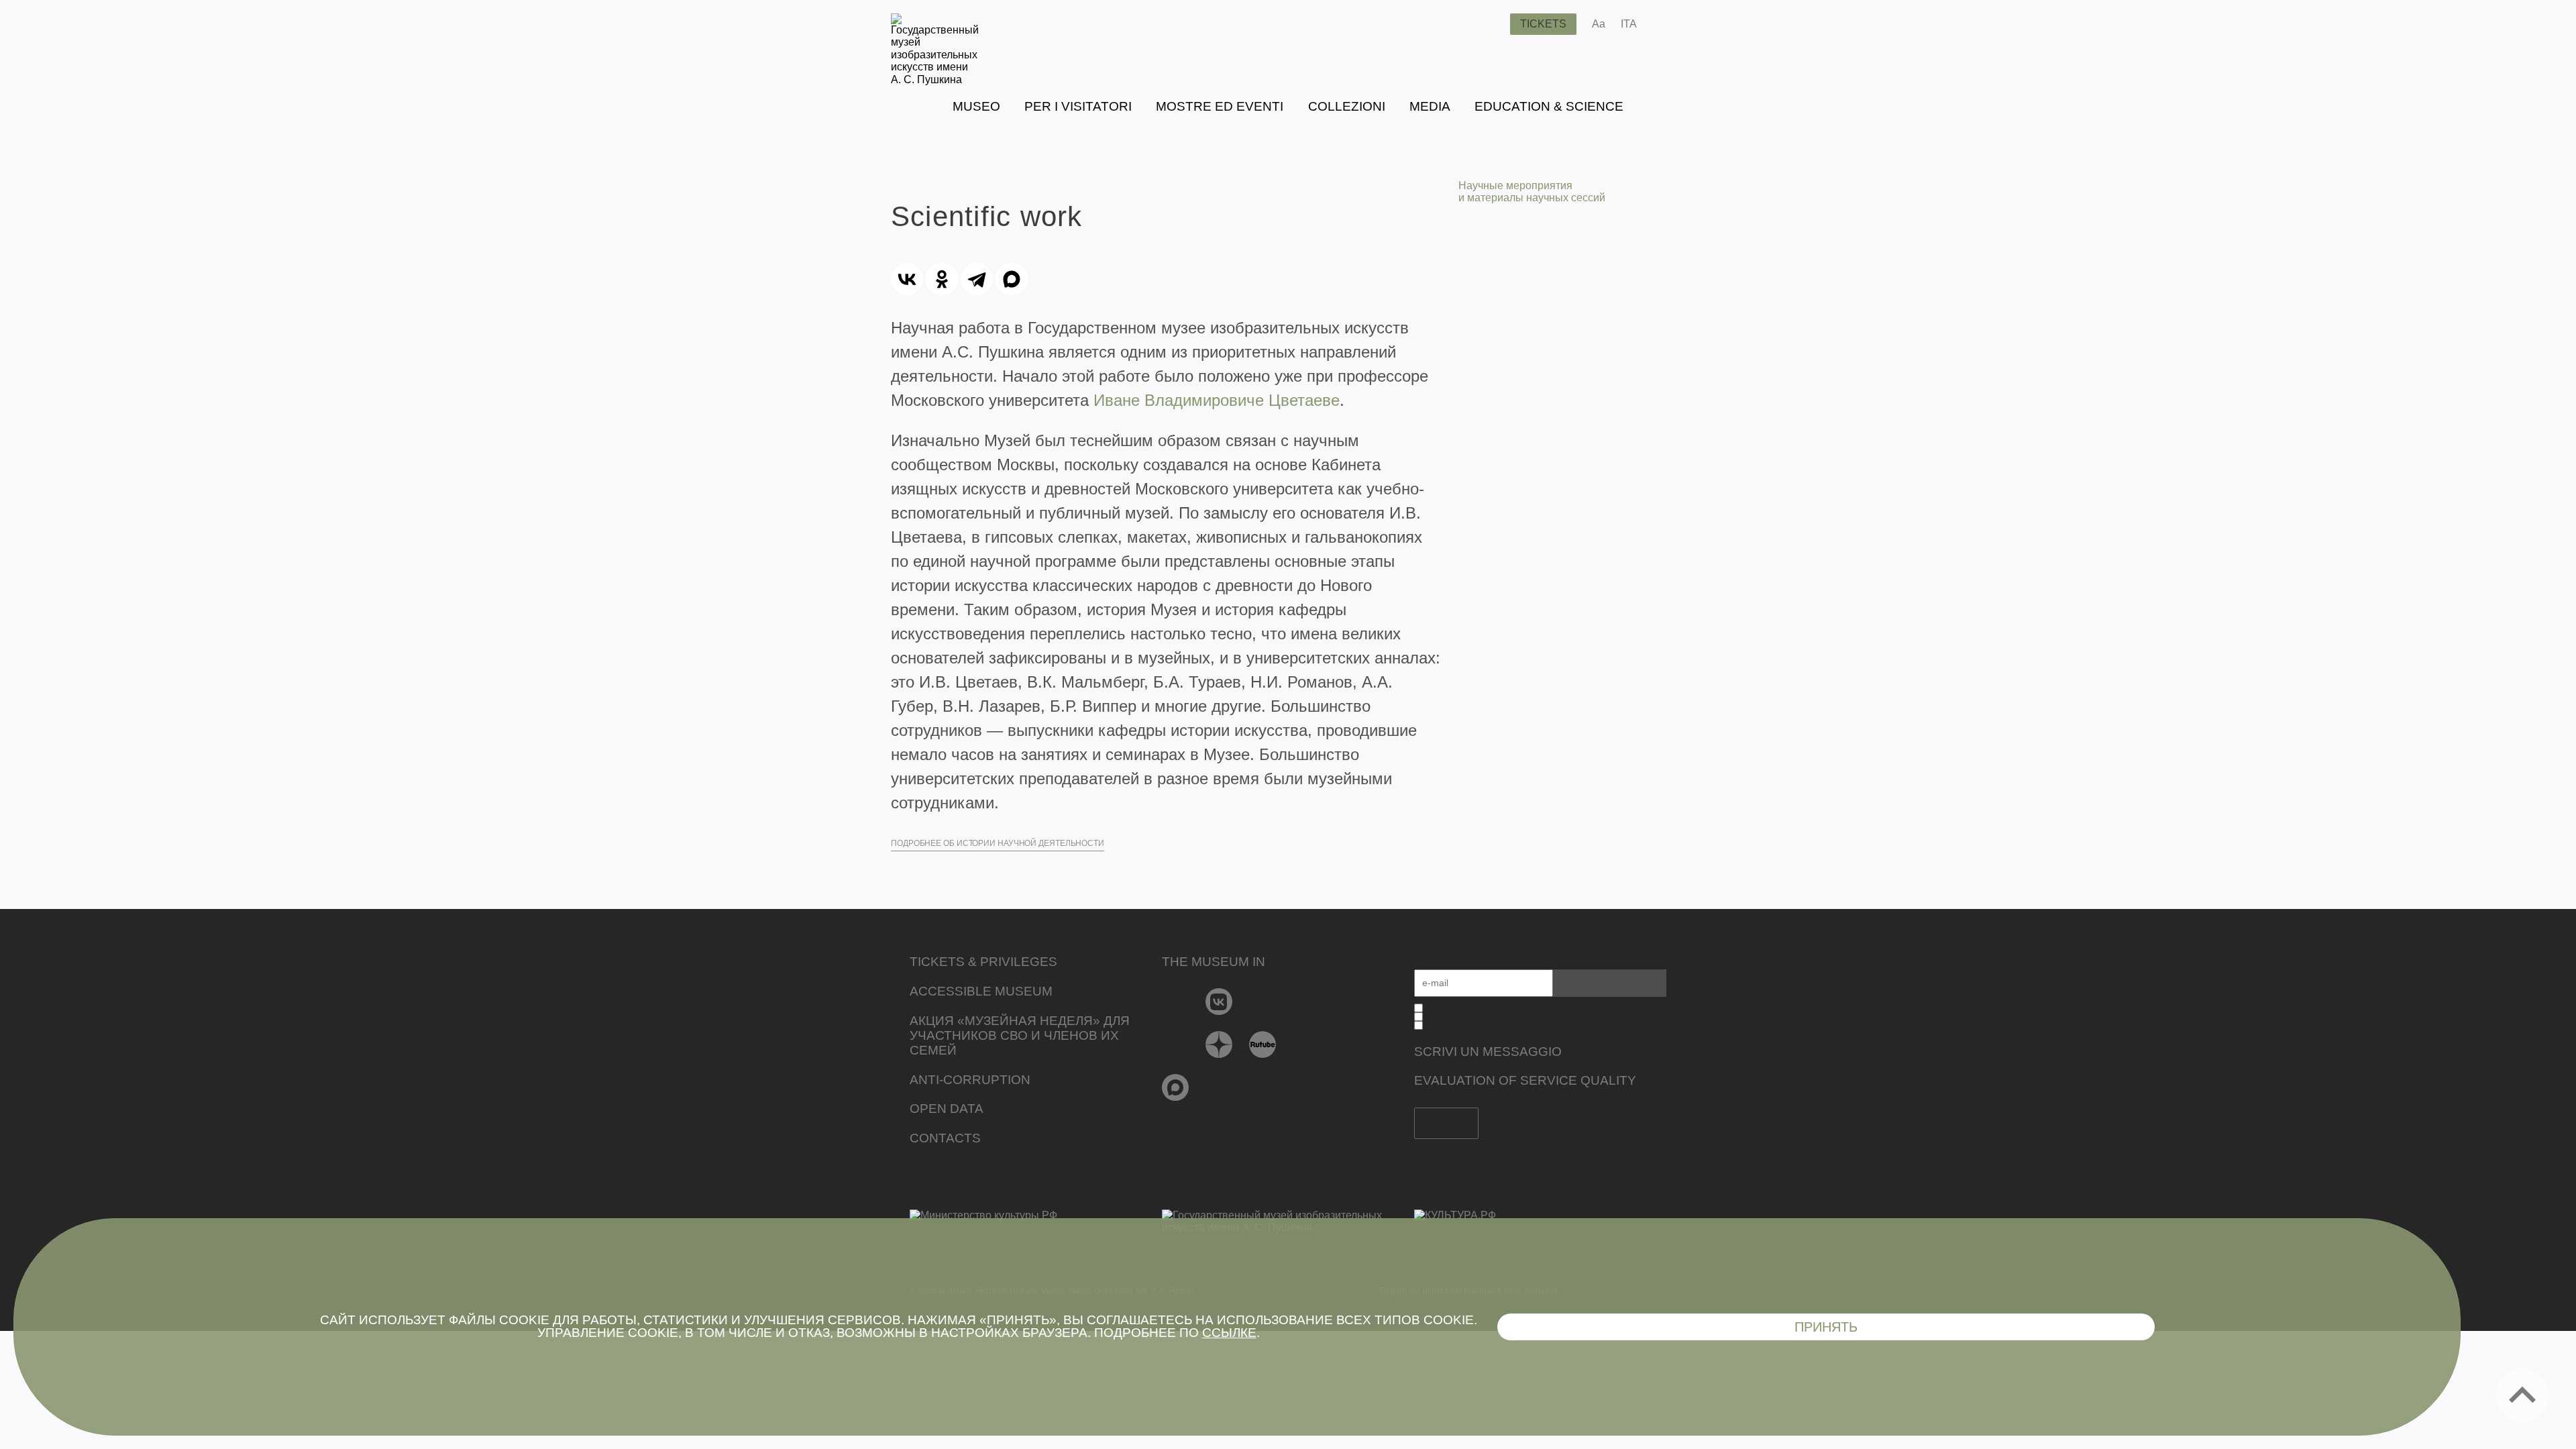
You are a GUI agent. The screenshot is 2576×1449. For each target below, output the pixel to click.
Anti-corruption (970, 1080)
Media (1430, 106)
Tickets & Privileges (983, 962)
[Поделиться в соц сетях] (1667, 24)
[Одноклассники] (942, 279)
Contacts (945, 1138)
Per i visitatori (1078, 106)
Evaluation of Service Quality (1525, 1080)
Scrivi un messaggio (1488, 1052)
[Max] (1176, 1087)
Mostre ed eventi (1220, 106)
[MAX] (1012, 279)
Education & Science (1549, 106)
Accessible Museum (981, 991)
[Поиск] (1489, 24)
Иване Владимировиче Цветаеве (1217, 400)
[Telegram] (977, 279)
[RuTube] (1263, 1044)
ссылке (1229, 1333)
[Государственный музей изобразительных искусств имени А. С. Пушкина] (935, 79)
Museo (976, 106)
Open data (947, 1109)
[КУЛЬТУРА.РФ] (1540, 1216)
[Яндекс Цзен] (1219, 1044)
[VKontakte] (1219, 1002)
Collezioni (1347, 106)
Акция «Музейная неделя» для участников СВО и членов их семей (1020, 1035)
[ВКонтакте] (907, 279)
